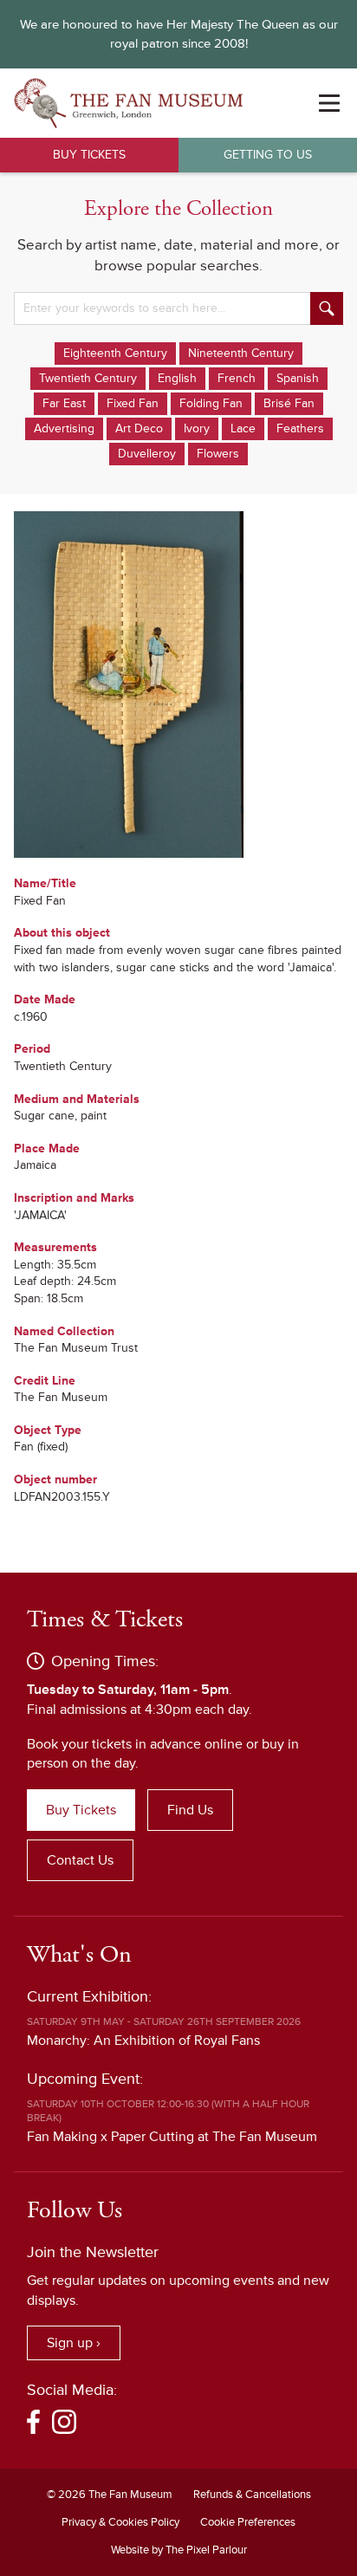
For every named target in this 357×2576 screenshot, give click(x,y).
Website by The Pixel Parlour (179, 2550)
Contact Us (80, 1860)
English (177, 378)
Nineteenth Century (241, 353)
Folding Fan (211, 403)
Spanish (298, 378)
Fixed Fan (133, 403)
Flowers (218, 454)
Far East (64, 403)
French (237, 378)
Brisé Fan (289, 403)
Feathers (300, 428)
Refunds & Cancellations (252, 2495)
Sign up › (74, 2343)
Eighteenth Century (115, 353)
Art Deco (139, 428)
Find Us (190, 1810)
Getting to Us (268, 155)
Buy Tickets (89, 155)
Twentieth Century (88, 378)
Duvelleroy (147, 454)
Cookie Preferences (248, 2522)
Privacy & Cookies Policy (120, 2522)
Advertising (64, 428)
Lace (243, 428)
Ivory (197, 428)
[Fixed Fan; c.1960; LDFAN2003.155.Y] (178, 685)
